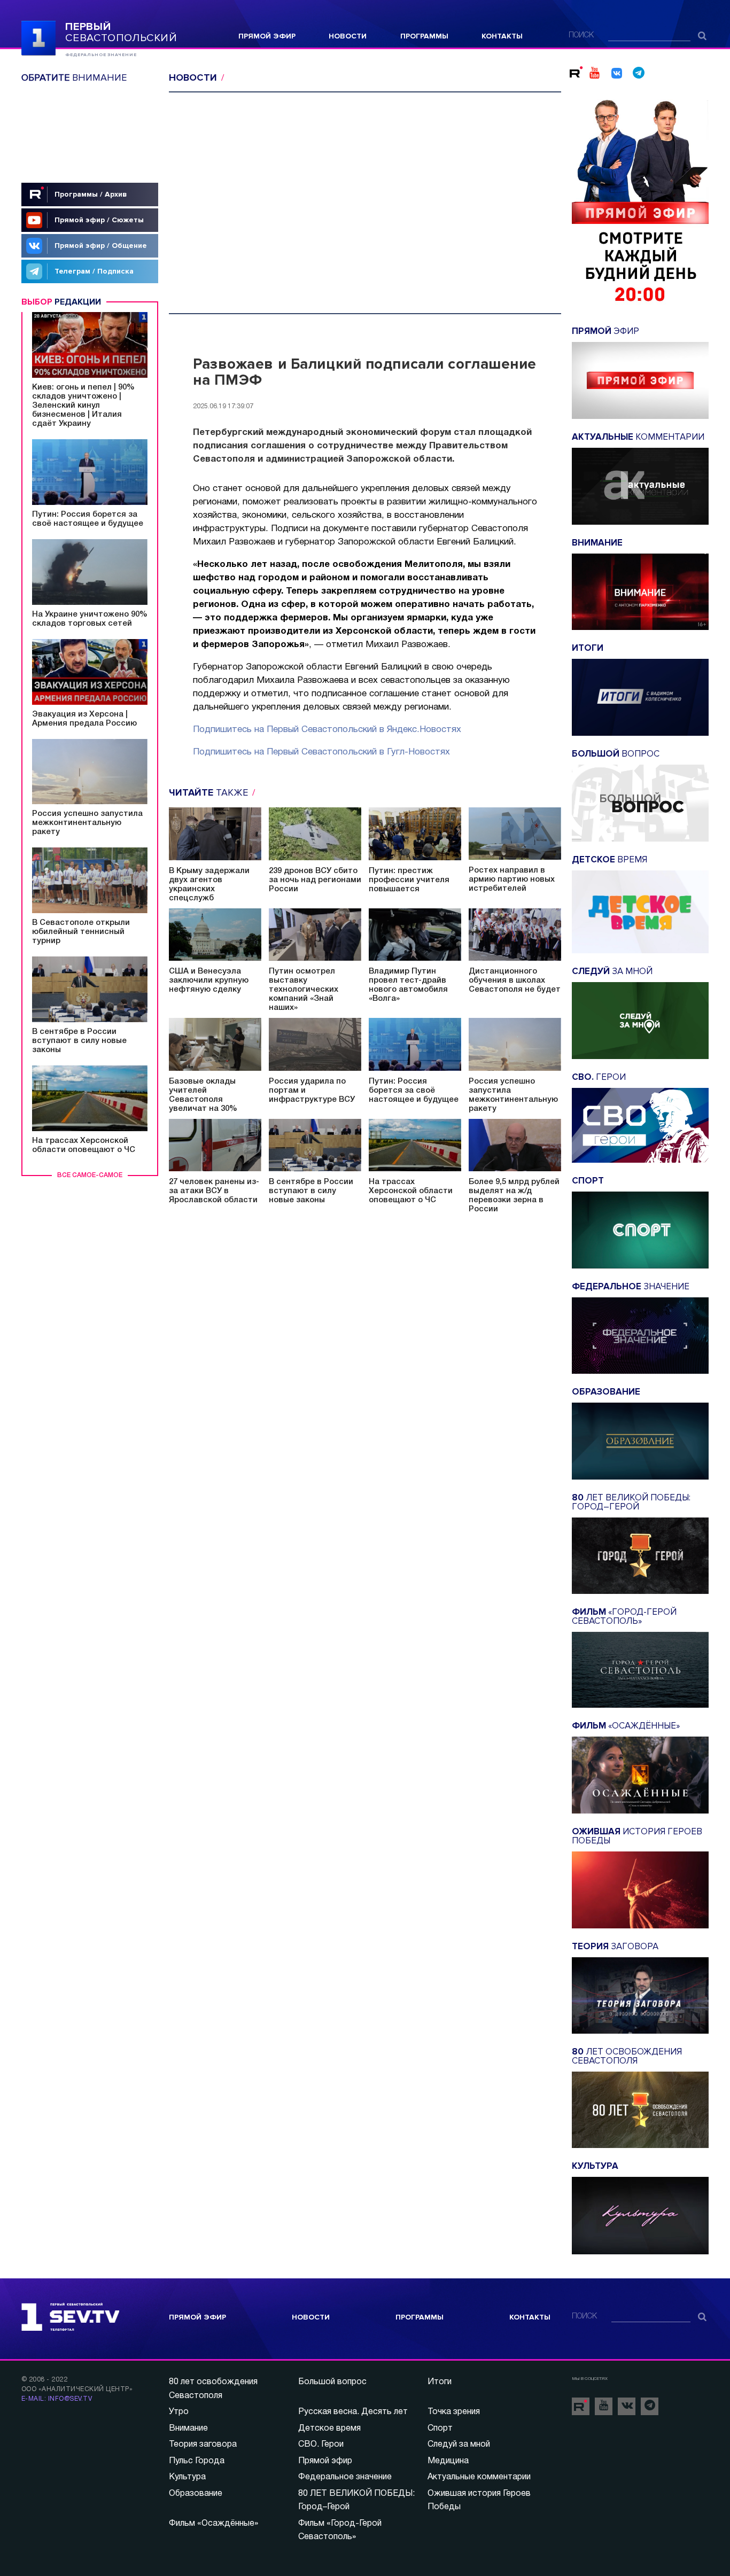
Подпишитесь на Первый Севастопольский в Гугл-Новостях (321, 752)
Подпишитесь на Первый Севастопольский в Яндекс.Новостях (327, 730)
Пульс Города (197, 2461)
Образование (196, 2494)
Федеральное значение (345, 2477)
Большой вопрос (332, 2382)
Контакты (502, 36)
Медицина (448, 2461)
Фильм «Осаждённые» (213, 2524)
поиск (581, 36)
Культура (187, 2477)
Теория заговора (203, 2445)
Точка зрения (454, 2412)
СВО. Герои (321, 2445)
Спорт (440, 2429)
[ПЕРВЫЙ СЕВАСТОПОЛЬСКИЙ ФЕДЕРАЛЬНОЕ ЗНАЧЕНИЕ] (38, 37)
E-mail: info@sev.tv (57, 2399)
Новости (348, 36)
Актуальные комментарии (479, 2477)
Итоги (440, 2382)
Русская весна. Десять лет (353, 2412)
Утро (179, 2412)
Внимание (188, 2429)
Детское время (329, 2429)
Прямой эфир (267, 36)
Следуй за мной (459, 2445)
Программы (424, 36)
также (210, 792)
